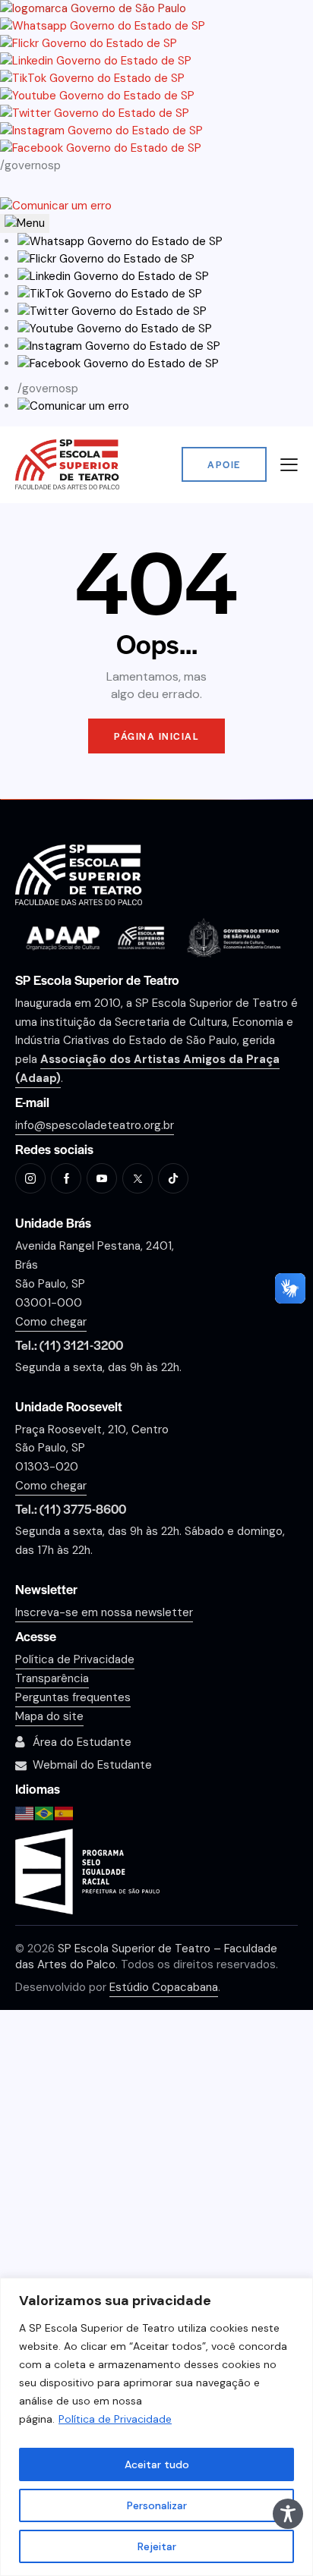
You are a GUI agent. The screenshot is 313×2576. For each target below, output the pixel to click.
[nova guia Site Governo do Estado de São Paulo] (93, 8)
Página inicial (156, 736)
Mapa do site (49, 1716)
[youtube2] (102, 1178)
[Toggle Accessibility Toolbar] (288, 2514)
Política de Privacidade (115, 2419)
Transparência (52, 1678)
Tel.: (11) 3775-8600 (71, 1509)
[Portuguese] (45, 1812)
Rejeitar (157, 2546)
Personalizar (157, 2505)
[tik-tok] (173, 1178)
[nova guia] (56, 206)
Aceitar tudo (157, 2464)
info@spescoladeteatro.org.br (95, 1125)
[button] (120, 241)
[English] (25, 1812)
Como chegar (51, 1322)
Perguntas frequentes (73, 1697)
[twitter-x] (138, 1178)
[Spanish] (65, 1812)
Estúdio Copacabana (164, 1987)
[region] (156, 2427)
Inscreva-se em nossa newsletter (104, 1612)
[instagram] (30, 1178)
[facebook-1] (66, 1178)
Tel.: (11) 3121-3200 (69, 1345)
